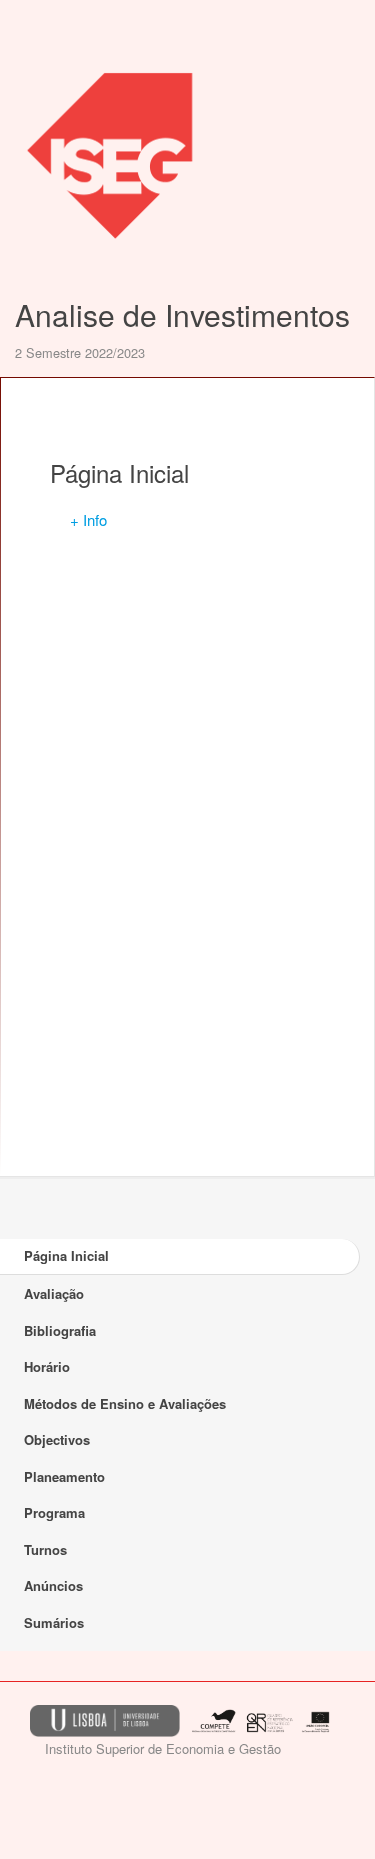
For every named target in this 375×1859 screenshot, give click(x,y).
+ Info (88, 519)
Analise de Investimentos (182, 314)
